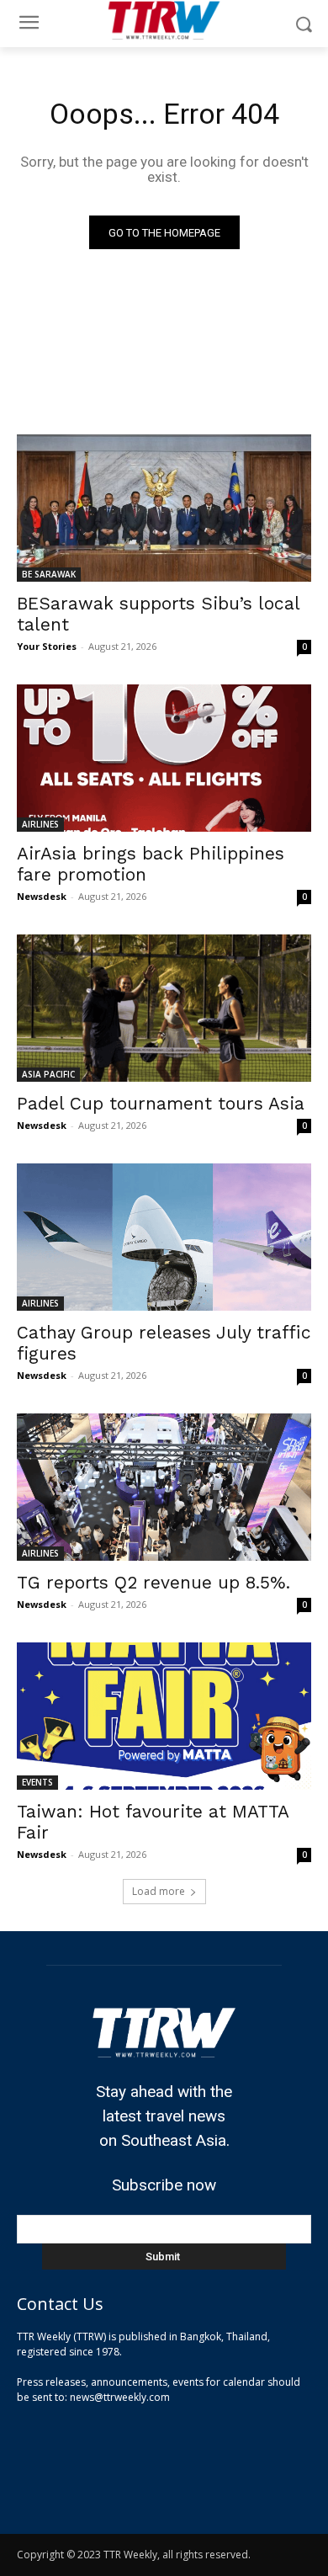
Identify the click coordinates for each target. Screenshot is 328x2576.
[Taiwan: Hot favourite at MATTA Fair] (164, 1716)
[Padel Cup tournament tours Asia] (164, 1008)
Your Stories (47, 646)
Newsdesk (42, 896)
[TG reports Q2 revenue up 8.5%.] (164, 1487)
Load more (159, 1891)
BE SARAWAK (49, 574)
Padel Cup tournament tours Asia (161, 1103)
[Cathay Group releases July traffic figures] (164, 1237)
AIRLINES (40, 824)
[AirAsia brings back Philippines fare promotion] (164, 758)
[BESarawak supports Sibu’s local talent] (164, 508)
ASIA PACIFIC (48, 1074)
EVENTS (37, 1782)
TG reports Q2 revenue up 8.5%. (153, 1582)
